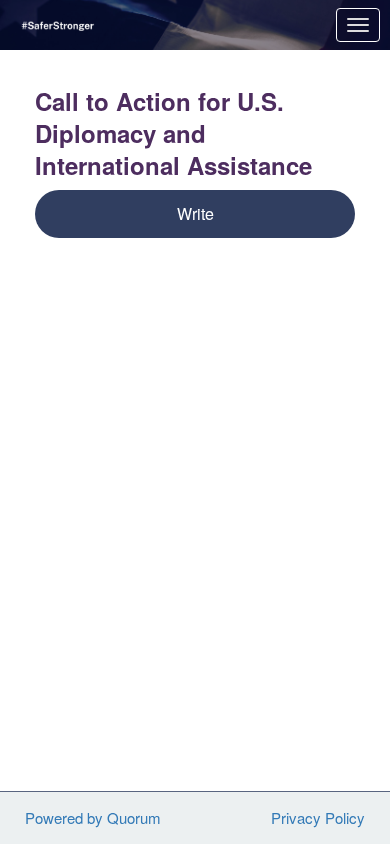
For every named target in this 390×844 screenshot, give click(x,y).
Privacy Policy (318, 817)
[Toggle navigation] (358, 25)
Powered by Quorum (93, 817)
